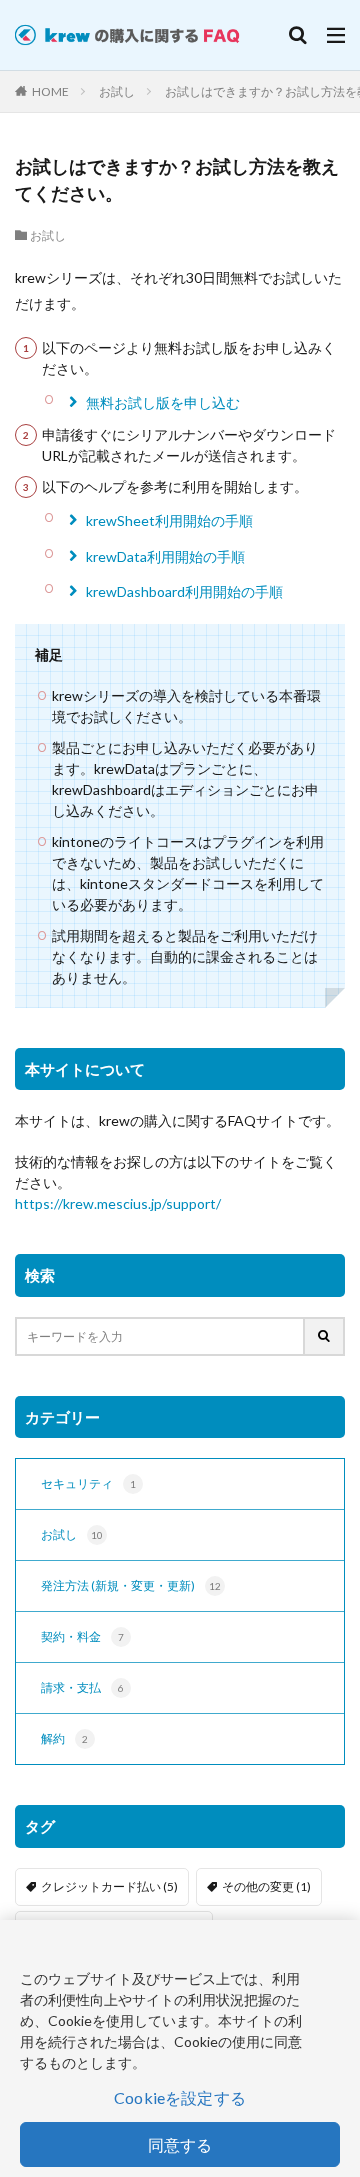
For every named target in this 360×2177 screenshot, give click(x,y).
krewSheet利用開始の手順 (169, 520)
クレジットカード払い (109, 1886)
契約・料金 (82, 1636)
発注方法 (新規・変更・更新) (131, 1585)
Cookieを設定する (180, 2097)
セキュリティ (88, 1483)
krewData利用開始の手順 (165, 556)
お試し (117, 91)
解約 (64, 1738)
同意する (180, 2144)
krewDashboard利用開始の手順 (184, 591)
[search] (325, 1336)
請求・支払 (82, 1687)
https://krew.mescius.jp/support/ (118, 1203)
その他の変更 (266, 1886)
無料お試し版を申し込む (163, 402)
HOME (50, 91)
